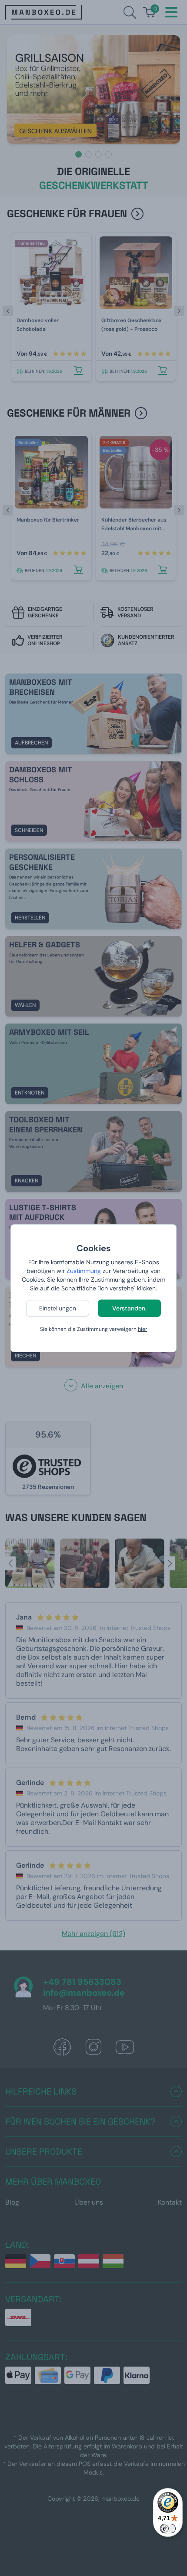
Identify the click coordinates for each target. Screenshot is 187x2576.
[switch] (168, 2529)
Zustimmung (84, 1271)
